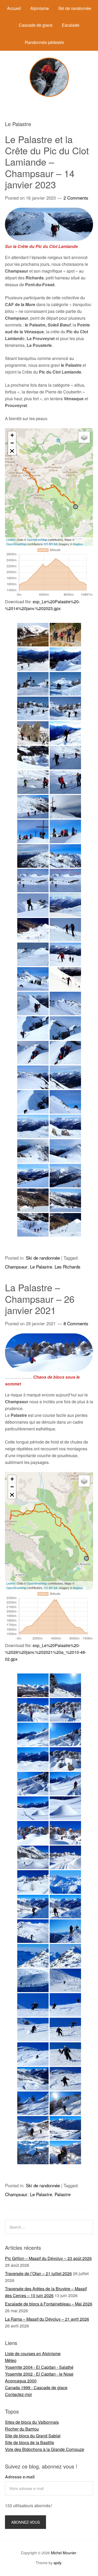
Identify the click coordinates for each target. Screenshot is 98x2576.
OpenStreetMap (37, 539)
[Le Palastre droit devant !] (65, 684)
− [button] (12, 443)
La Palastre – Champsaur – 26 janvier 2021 (40, 1298)
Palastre (63, 2194)
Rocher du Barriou (22, 2429)
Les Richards (68, 1267)
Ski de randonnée (75, 8)
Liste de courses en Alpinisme (33, 2354)
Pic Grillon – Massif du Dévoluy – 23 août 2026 (48, 2258)
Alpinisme (40, 8)
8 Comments (76, 1323)
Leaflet (11, 539)
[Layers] (84, 437)
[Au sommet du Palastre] (33, 831)
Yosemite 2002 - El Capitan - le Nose (39, 2374)
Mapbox (78, 544)
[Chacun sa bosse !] (33, 684)
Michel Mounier (64, 2553)
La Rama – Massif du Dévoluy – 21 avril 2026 (47, 2319)
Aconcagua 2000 (21, 2381)
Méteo (11, 2360)
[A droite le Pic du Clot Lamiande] (65, 1102)
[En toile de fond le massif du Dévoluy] (33, 856)
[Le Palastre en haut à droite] (33, 635)
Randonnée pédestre (44, 42)
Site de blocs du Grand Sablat (33, 2436)
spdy (57, 2563)
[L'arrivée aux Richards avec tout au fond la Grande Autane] (65, 2128)
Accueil (14, 8)
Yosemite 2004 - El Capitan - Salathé (39, 2367)
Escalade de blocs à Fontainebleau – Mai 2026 (49, 2304)
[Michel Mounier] (49, 95)
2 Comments (76, 198)
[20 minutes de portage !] (65, 635)
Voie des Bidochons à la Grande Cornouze (45, 2449)
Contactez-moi (18, 2394)
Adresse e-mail (20, 2477)
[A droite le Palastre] (33, 1151)
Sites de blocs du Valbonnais (32, 2422)
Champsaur (16, 1267)
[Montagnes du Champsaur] (33, 1685)
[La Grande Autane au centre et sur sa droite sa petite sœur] (65, 659)
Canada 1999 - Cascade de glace (36, 2388)
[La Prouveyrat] (33, 979)
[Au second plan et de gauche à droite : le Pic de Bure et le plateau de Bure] (65, 1882)
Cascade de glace (36, 25)
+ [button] (12, 435)
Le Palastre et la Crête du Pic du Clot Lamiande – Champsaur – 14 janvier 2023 (47, 162)
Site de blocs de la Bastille (30, 2442)
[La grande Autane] (65, 1176)
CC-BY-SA (51, 544)
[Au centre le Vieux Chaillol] (65, 1004)
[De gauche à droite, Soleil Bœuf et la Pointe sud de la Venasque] (33, 1053)
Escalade (71, 25)
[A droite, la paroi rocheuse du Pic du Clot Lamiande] (33, 1077)
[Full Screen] (12, 451)
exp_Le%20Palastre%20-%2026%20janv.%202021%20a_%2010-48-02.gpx (46, 1652)
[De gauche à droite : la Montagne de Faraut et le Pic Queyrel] (33, 1956)
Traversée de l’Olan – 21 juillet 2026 (38, 2273)
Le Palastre (41, 1267)
